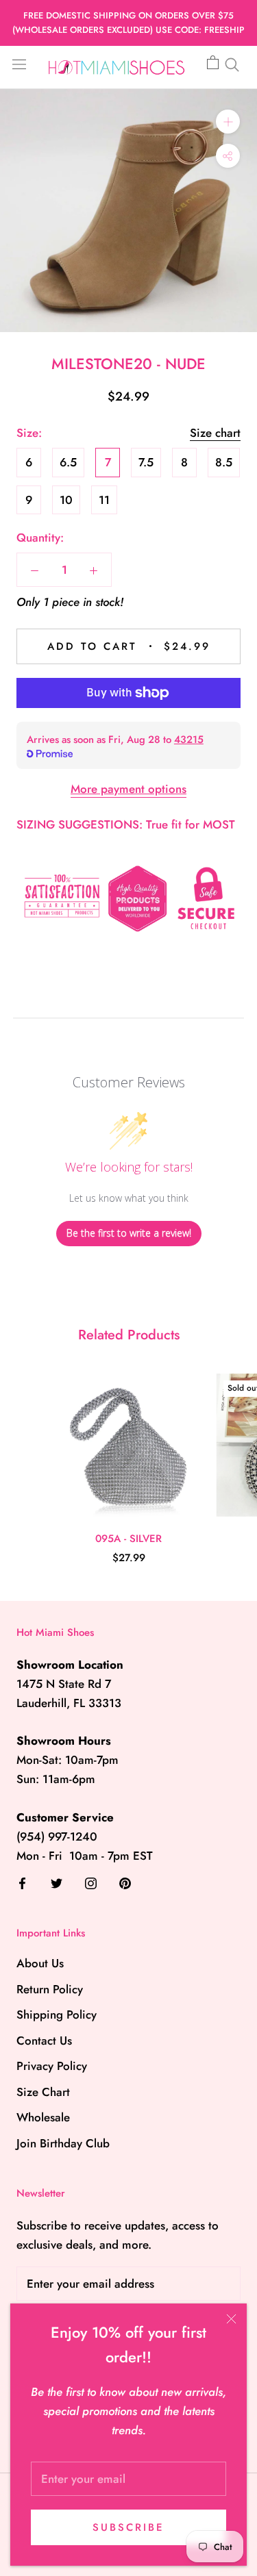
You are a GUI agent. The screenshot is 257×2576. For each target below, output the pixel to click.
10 (66, 500)
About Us (40, 1963)
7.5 (146, 462)
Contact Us (44, 2041)
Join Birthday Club (63, 2143)
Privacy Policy (52, 2066)
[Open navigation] (19, 63)
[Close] (231, 2319)
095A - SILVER (128, 1539)
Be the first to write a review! (129, 1233)
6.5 (68, 462)
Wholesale (43, 2117)
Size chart (215, 433)
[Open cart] (213, 63)
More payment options (128, 789)
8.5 (224, 462)
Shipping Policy (57, 2015)
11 (104, 500)
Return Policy (50, 1989)
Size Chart (43, 2092)
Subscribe (128, 2527)
